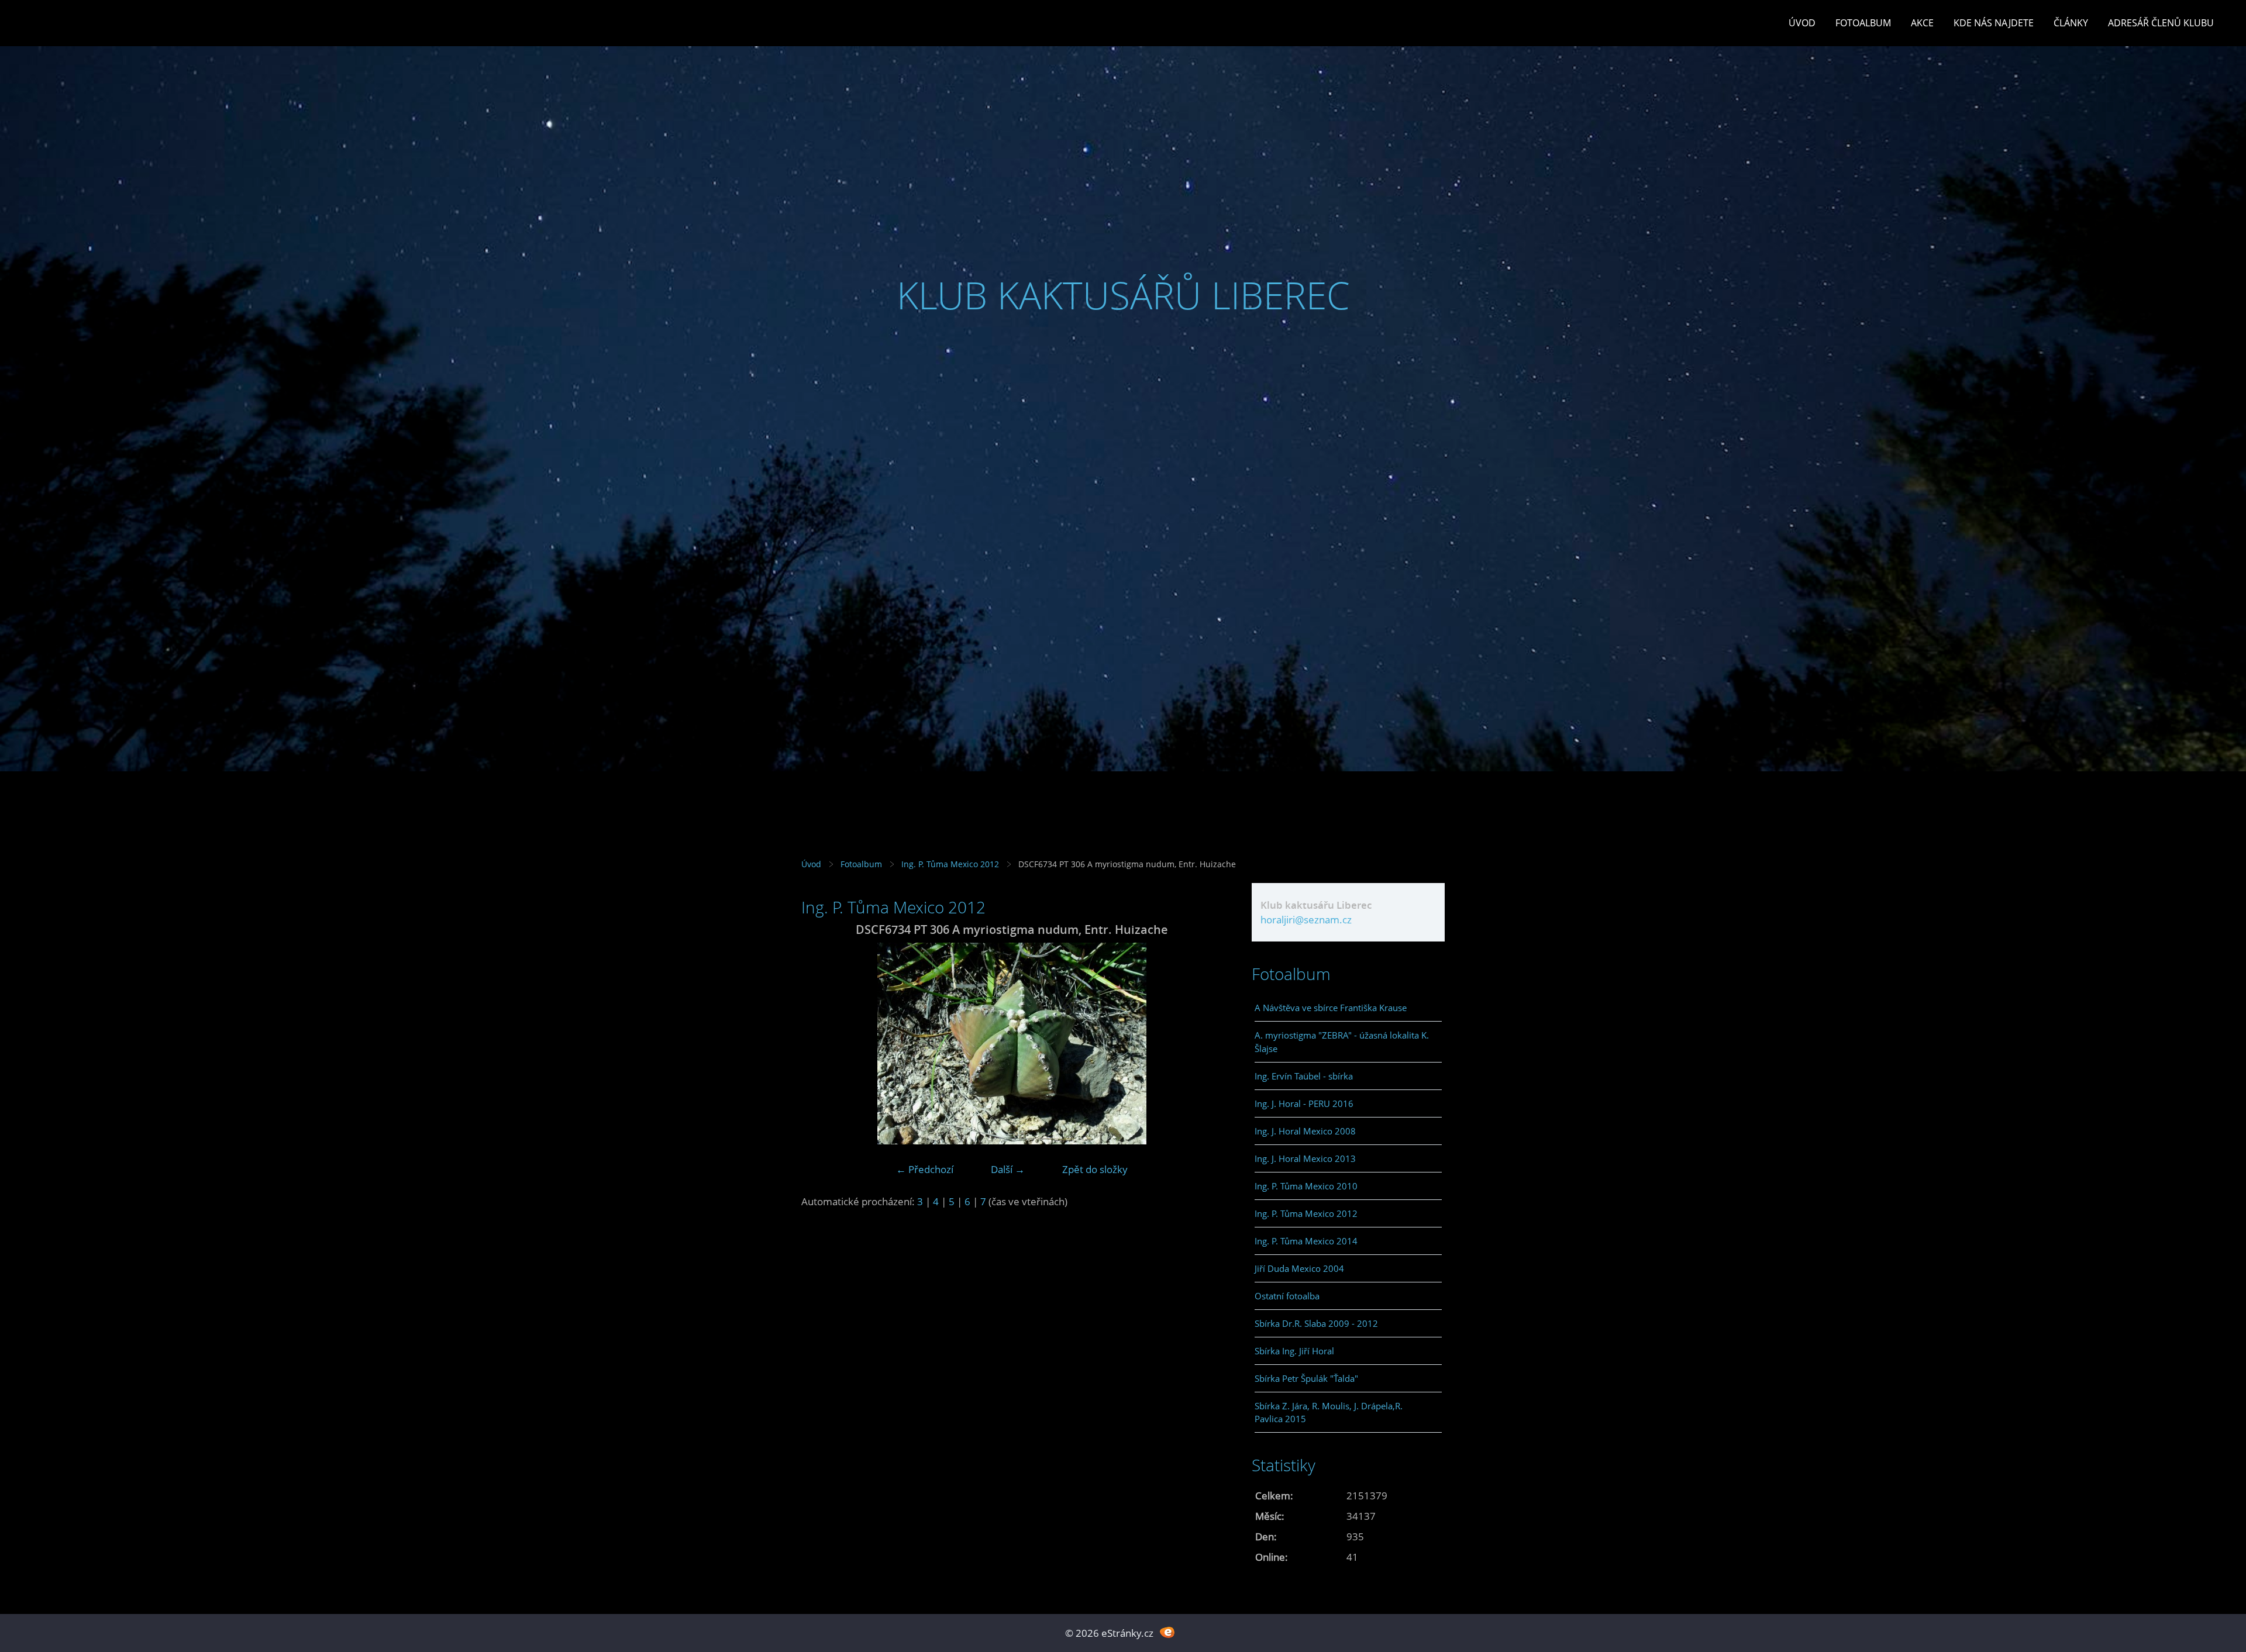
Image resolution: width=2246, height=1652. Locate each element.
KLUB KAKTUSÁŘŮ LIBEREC (1123, 295)
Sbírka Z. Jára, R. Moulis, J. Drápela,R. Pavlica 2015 (1329, 1412)
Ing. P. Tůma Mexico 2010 (1306, 1186)
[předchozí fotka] (820, 1044)
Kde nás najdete (1994, 23)
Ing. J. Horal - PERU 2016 (1304, 1103)
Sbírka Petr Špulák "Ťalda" (1306, 1378)
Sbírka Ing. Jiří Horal (1294, 1351)
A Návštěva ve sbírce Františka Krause (1331, 1008)
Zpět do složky (1095, 1169)
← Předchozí (925, 1169)
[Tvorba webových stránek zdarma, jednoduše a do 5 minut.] (1167, 1632)
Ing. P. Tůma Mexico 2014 (1306, 1241)
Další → (1008, 1169)
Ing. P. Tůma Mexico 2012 (950, 864)
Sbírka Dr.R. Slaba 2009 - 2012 (1316, 1323)
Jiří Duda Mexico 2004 (1299, 1268)
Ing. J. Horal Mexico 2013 (1305, 1158)
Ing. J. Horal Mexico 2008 (1305, 1131)
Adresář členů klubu (2161, 23)
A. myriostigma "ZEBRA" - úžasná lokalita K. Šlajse (1342, 1041)
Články (2071, 23)
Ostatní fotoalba (1287, 1296)
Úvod (1802, 23)
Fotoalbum (1863, 23)
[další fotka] (1203, 1044)
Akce (1922, 23)
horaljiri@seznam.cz (1306, 920)
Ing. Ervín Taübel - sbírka (1304, 1076)
